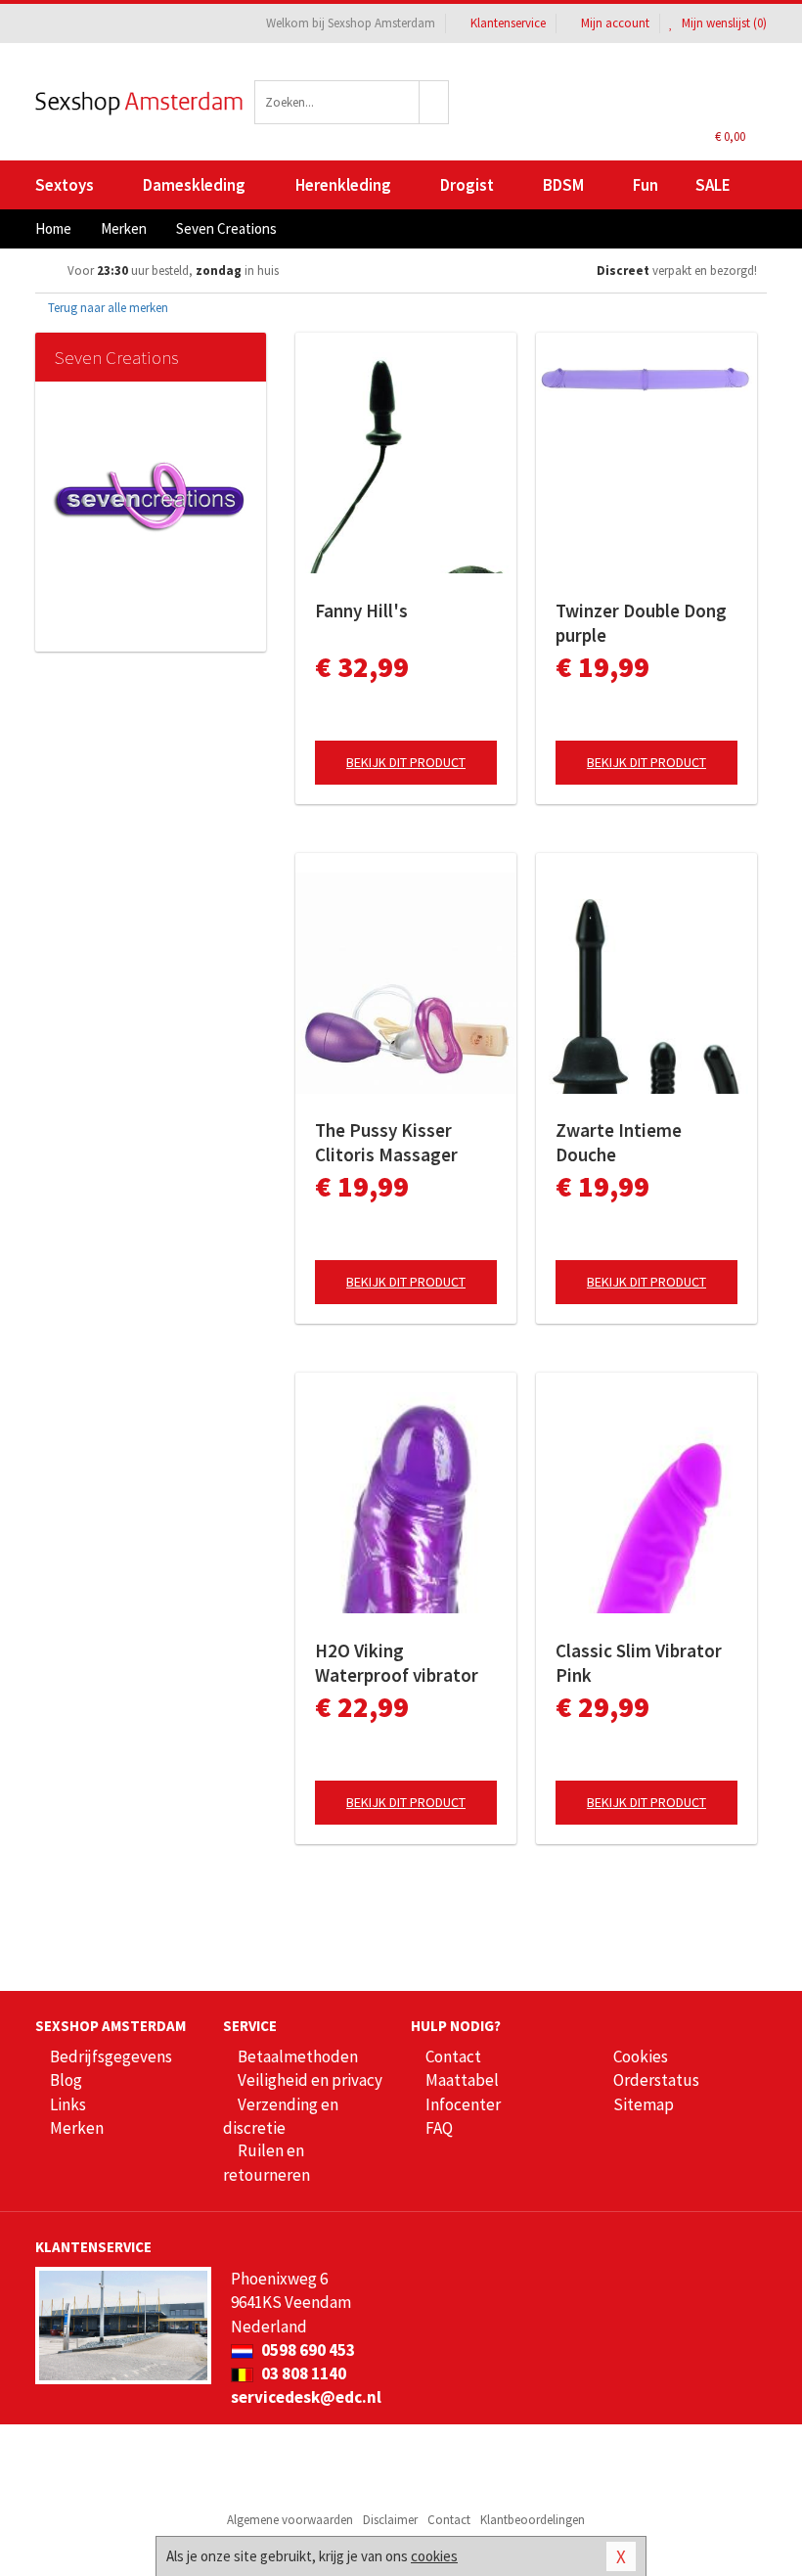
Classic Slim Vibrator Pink (639, 1663)
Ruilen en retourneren (267, 2162)
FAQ (439, 2128)
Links (68, 2104)
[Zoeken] (434, 102)
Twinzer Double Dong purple (641, 623)
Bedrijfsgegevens (111, 2056)
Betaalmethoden (298, 2056)
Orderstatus (656, 2080)
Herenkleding (343, 185)
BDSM (563, 185)
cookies (434, 2556)
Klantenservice (508, 23)
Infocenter (463, 2104)
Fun (646, 185)
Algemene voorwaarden (290, 2520)
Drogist (467, 185)
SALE (713, 185)
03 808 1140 (302, 2373)
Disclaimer (390, 2520)
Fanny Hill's (361, 610)
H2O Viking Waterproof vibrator (397, 1663)
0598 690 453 (307, 2350)
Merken (77, 2128)
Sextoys (65, 185)
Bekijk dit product (406, 762)
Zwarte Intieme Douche (619, 1142)
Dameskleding (194, 185)
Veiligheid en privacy (310, 2080)
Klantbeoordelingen (533, 2520)
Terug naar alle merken (107, 308)
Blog (66, 2080)
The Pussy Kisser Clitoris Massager (386, 1142)
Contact (453, 2056)
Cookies (641, 2056)
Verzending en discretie (281, 2116)
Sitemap (644, 2104)
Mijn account (615, 23)
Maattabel (462, 2080)
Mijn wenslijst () (723, 23)
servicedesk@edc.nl (306, 2397)
